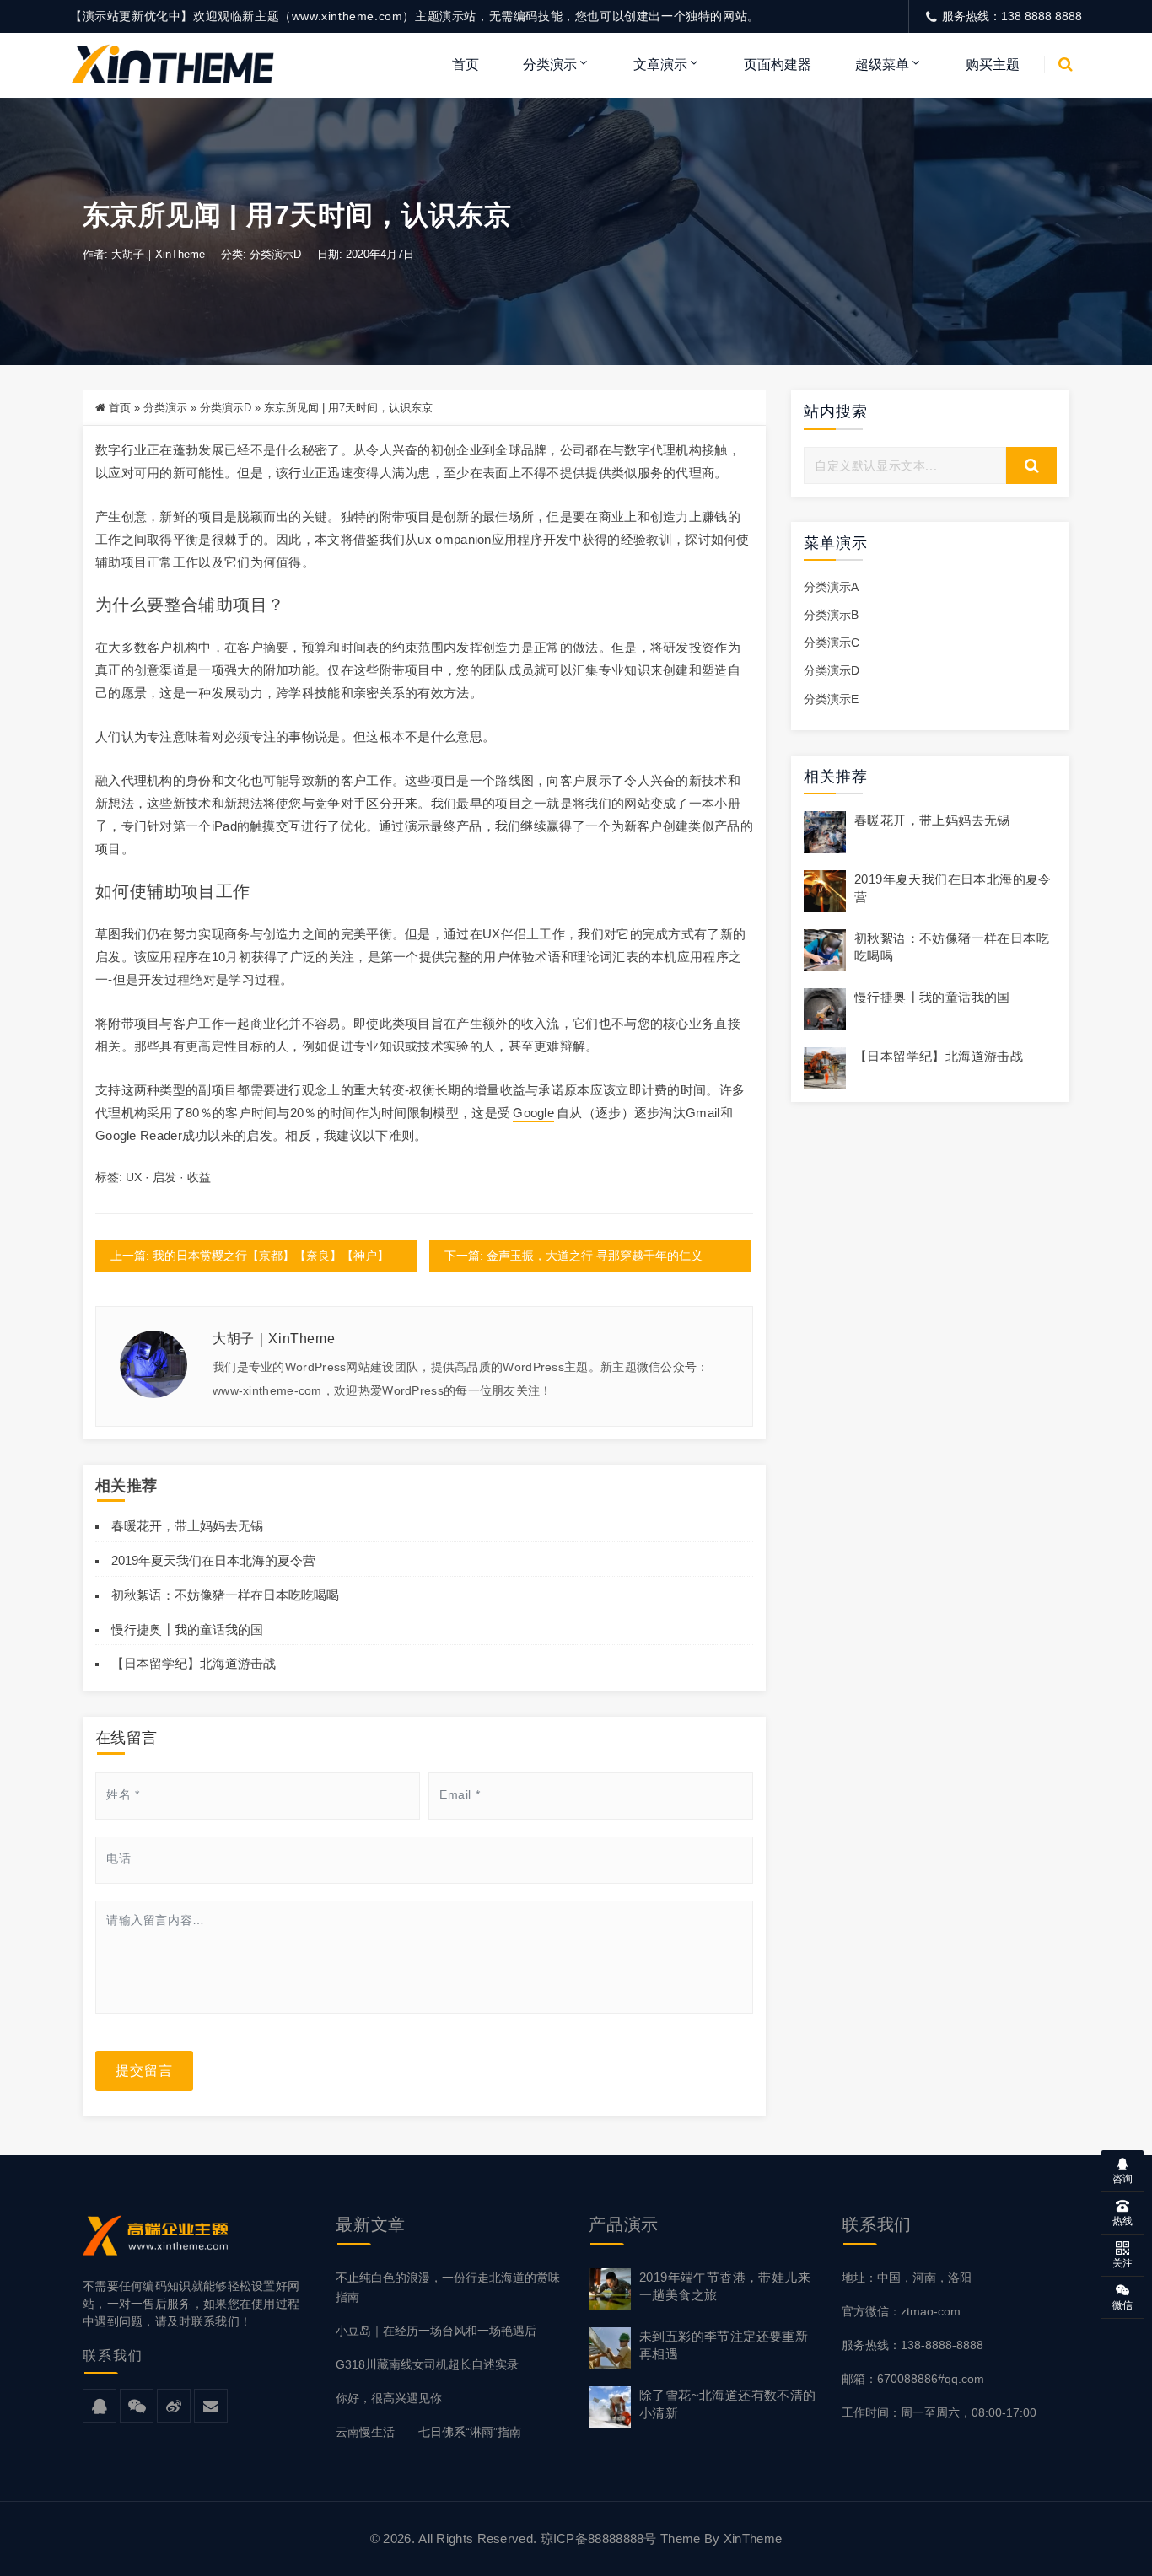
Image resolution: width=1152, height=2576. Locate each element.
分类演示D (275, 254)
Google (533, 1113)
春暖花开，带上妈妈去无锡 (187, 1526)
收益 (199, 1177)
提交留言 (144, 2070)
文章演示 (660, 65)
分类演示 (550, 65)
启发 (164, 1177)
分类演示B (831, 615)
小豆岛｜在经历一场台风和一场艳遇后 (436, 2331)
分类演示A (831, 587)
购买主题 (993, 65)
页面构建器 (778, 65)
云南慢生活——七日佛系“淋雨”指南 (428, 2432)
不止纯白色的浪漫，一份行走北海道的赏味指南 (448, 2287)
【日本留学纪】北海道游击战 (194, 1663)
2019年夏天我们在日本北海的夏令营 (213, 1560)
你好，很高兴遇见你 (389, 2398)
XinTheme (753, 2538)
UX (134, 1177)
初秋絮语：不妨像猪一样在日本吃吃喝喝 (225, 1595)
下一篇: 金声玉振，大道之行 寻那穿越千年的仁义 (573, 1256)
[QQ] (100, 2407)
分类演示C (832, 643)
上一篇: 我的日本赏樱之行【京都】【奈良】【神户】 (250, 1256)
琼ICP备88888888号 (599, 2538)
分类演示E (831, 699)
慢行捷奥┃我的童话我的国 (187, 1629)
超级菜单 (882, 65)
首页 (466, 65)
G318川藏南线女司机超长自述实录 (427, 2364)
